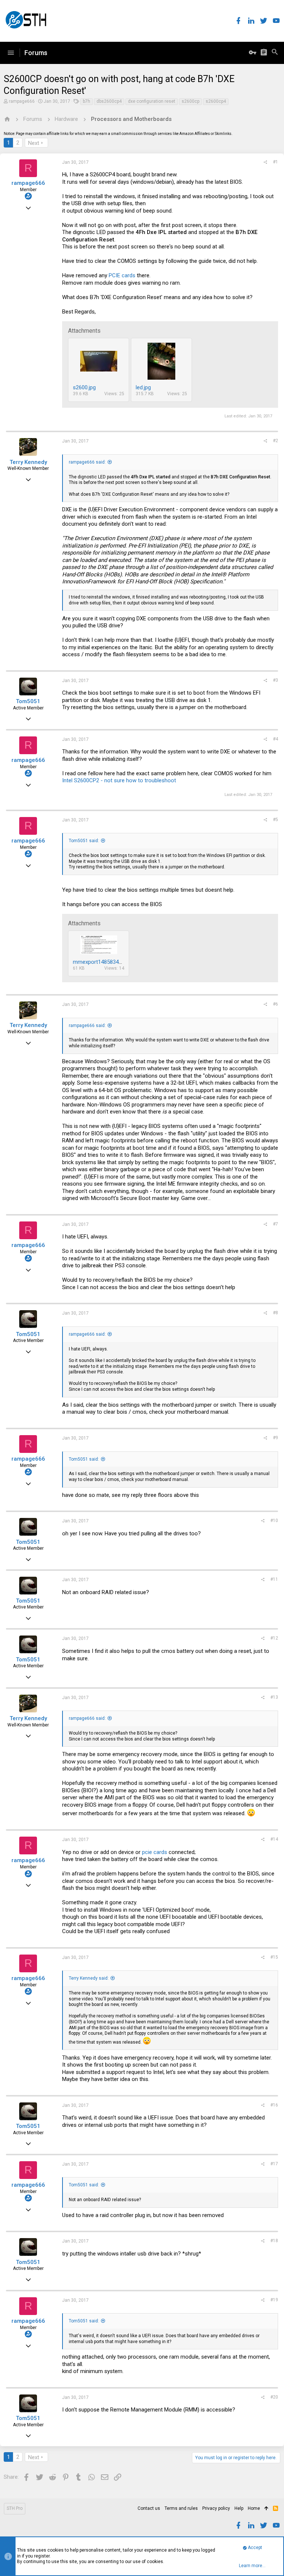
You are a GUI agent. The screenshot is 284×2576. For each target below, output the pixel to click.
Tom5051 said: (84, 841)
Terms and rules (181, 2508)
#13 (274, 1697)
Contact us (149, 2508)
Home (254, 2508)
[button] (11, 53)
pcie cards (155, 1852)
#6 (275, 1004)
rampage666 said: (87, 462)
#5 (275, 820)
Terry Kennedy (28, 462)
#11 (274, 1579)
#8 (275, 1313)
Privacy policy (216, 2508)
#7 (275, 1224)
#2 (275, 441)
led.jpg (143, 387)
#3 (275, 680)
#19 (274, 2300)
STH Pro (15, 2508)
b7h (87, 101)
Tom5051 (28, 701)
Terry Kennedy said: (89, 1978)
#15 (274, 1957)
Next (34, 143)
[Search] (275, 53)
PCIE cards (122, 275)
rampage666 (22, 101)
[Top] (266, 2509)
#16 (274, 2105)
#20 (274, 2397)
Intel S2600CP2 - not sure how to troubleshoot (119, 780)
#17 (274, 2164)
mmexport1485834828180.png (110, 962)
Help (239, 2508)
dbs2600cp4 (109, 101)
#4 (275, 739)
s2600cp (190, 101)
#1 (275, 162)
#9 (275, 1438)
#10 (274, 1521)
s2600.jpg (84, 387)
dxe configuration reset (152, 101)
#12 (274, 1638)
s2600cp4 (216, 101)
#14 (274, 1839)
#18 (274, 2241)
